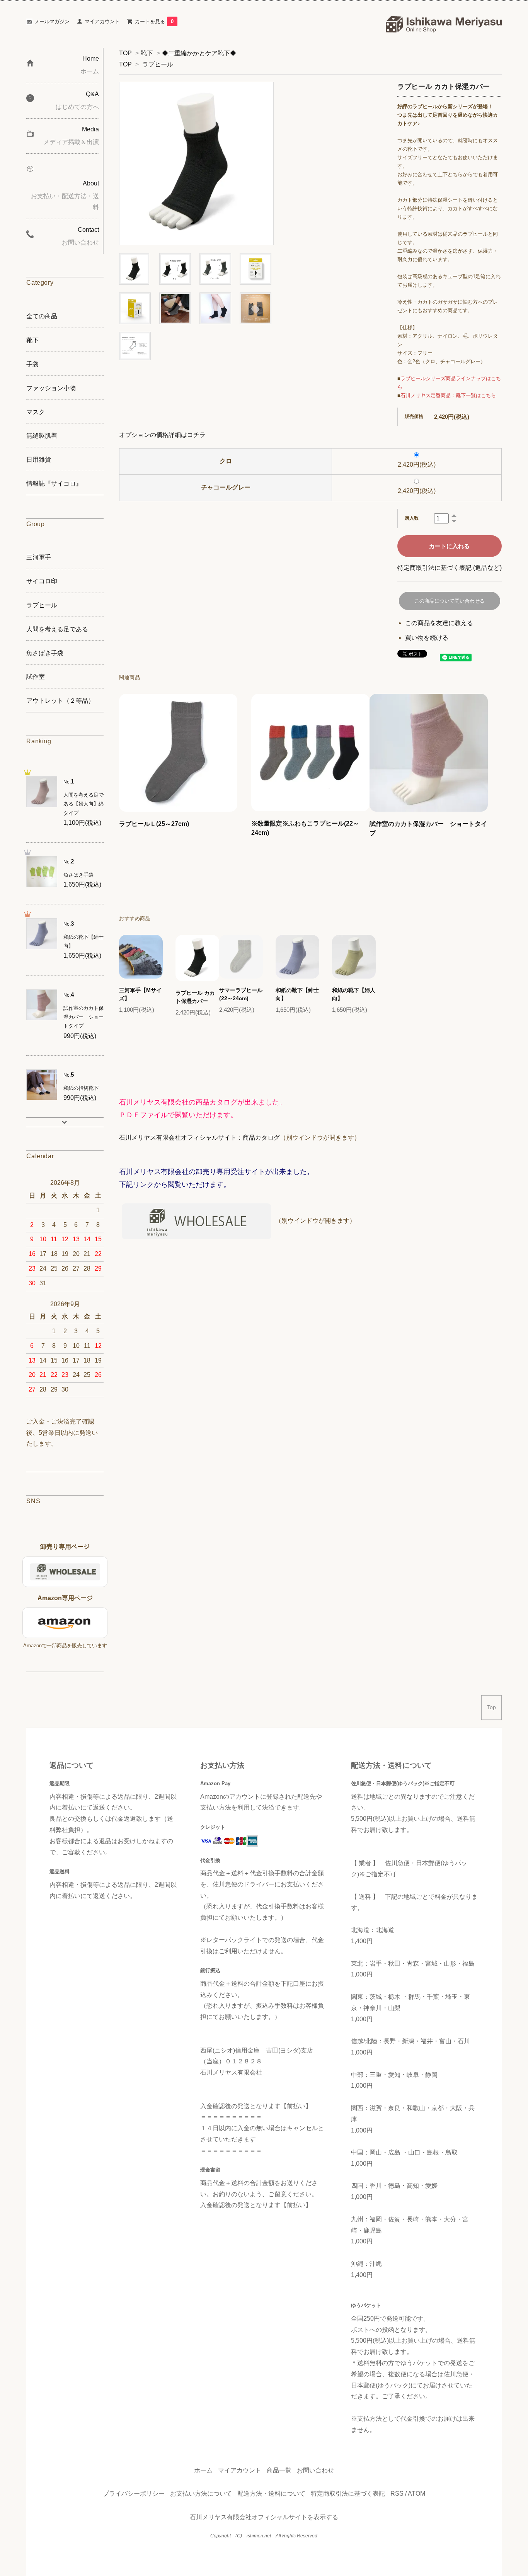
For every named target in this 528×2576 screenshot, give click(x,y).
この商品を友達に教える (439, 623)
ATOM (416, 2494)
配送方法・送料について (271, 2494)
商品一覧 (279, 2470)
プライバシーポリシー (134, 2494)
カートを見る (154, 21)
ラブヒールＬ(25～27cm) (154, 824)
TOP (125, 53)
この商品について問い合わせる (450, 601)
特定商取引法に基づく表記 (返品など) (450, 568)
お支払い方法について (201, 2494)
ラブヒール (158, 64)
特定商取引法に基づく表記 (348, 2494)
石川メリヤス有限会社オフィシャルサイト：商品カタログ (199, 1138)
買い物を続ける (427, 638)
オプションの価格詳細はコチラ (162, 435)
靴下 (147, 53)
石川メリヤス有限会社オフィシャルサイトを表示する (264, 2517)
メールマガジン (52, 21)
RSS (397, 2494)
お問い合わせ (315, 2470)
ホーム (203, 2470)
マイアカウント (102, 21)
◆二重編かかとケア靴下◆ (199, 53)
